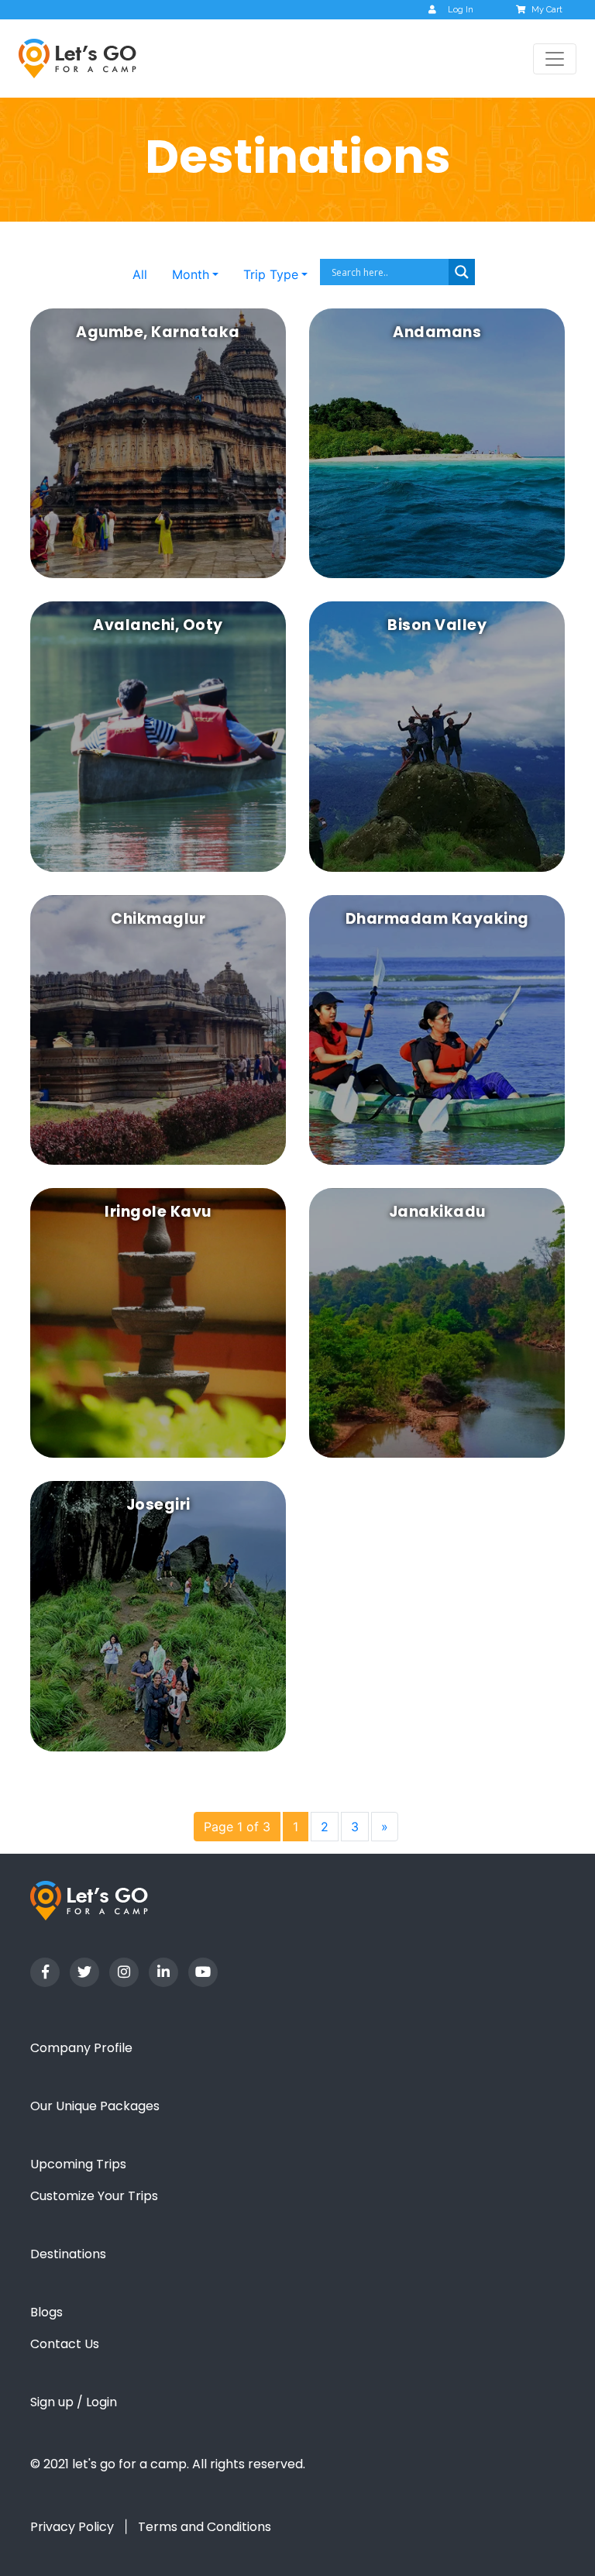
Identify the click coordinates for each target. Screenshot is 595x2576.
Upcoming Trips (78, 2164)
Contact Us (65, 2344)
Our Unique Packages (95, 2106)
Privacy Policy (72, 2527)
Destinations (68, 2254)
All (140, 274)
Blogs (46, 2312)
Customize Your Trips (94, 2196)
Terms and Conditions (205, 2527)
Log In (461, 10)
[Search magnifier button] (462, 272)
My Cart (547, 10)
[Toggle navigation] (555, 59)
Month (191, 274)
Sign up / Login (74, 2402)
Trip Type (271, 274)
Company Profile (81, 2048)
